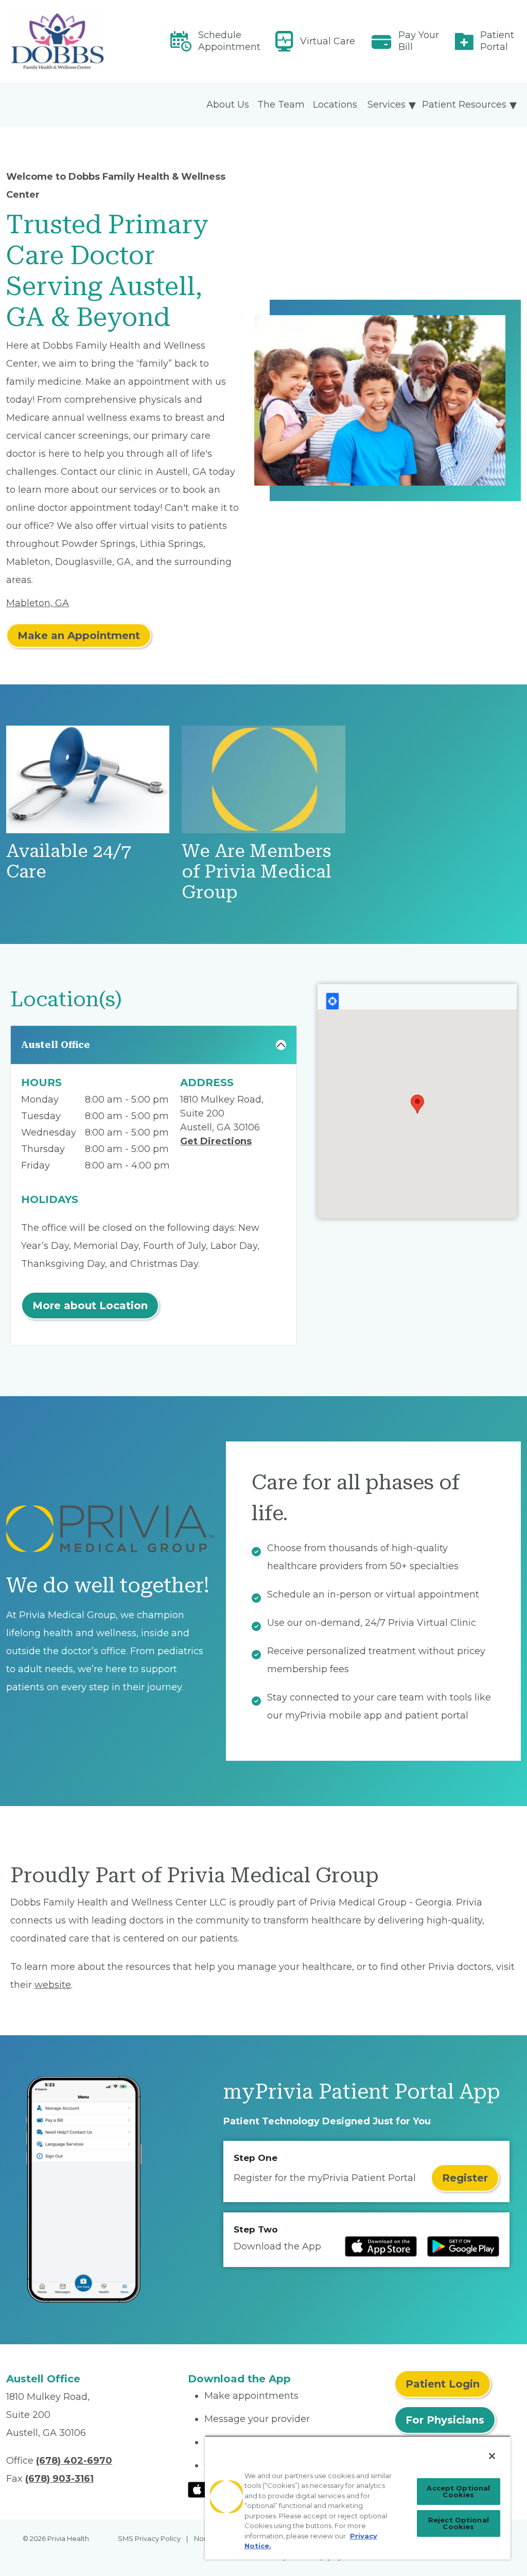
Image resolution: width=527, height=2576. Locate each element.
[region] (358, 2497)
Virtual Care (328, 41)
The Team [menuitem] (281, 105)
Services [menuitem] (387, 105)
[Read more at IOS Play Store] (381, 2246)
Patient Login (443, 2384)
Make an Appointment (79, 636)
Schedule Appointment (229, 41)
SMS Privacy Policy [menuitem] (149, 2538)
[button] (417, 1104)
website (53, 1985)
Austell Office (56, 1045)
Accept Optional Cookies (458, 2491)
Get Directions (216, 1141)
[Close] (492, 2456)
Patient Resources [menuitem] (464, 105)
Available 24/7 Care (69, 861)
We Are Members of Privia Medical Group (257, 872)
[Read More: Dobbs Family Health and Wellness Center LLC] (91, 41)
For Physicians (445, 2420)
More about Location (90, 1306)
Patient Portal (497, 41)
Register (465, 2178)
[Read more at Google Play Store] (463, 2246)
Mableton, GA (38, 603)
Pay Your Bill (419, 41)
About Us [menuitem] (228, 105)
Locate (332, 1001)
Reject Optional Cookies (459, 2523)
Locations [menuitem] (335, 105)
